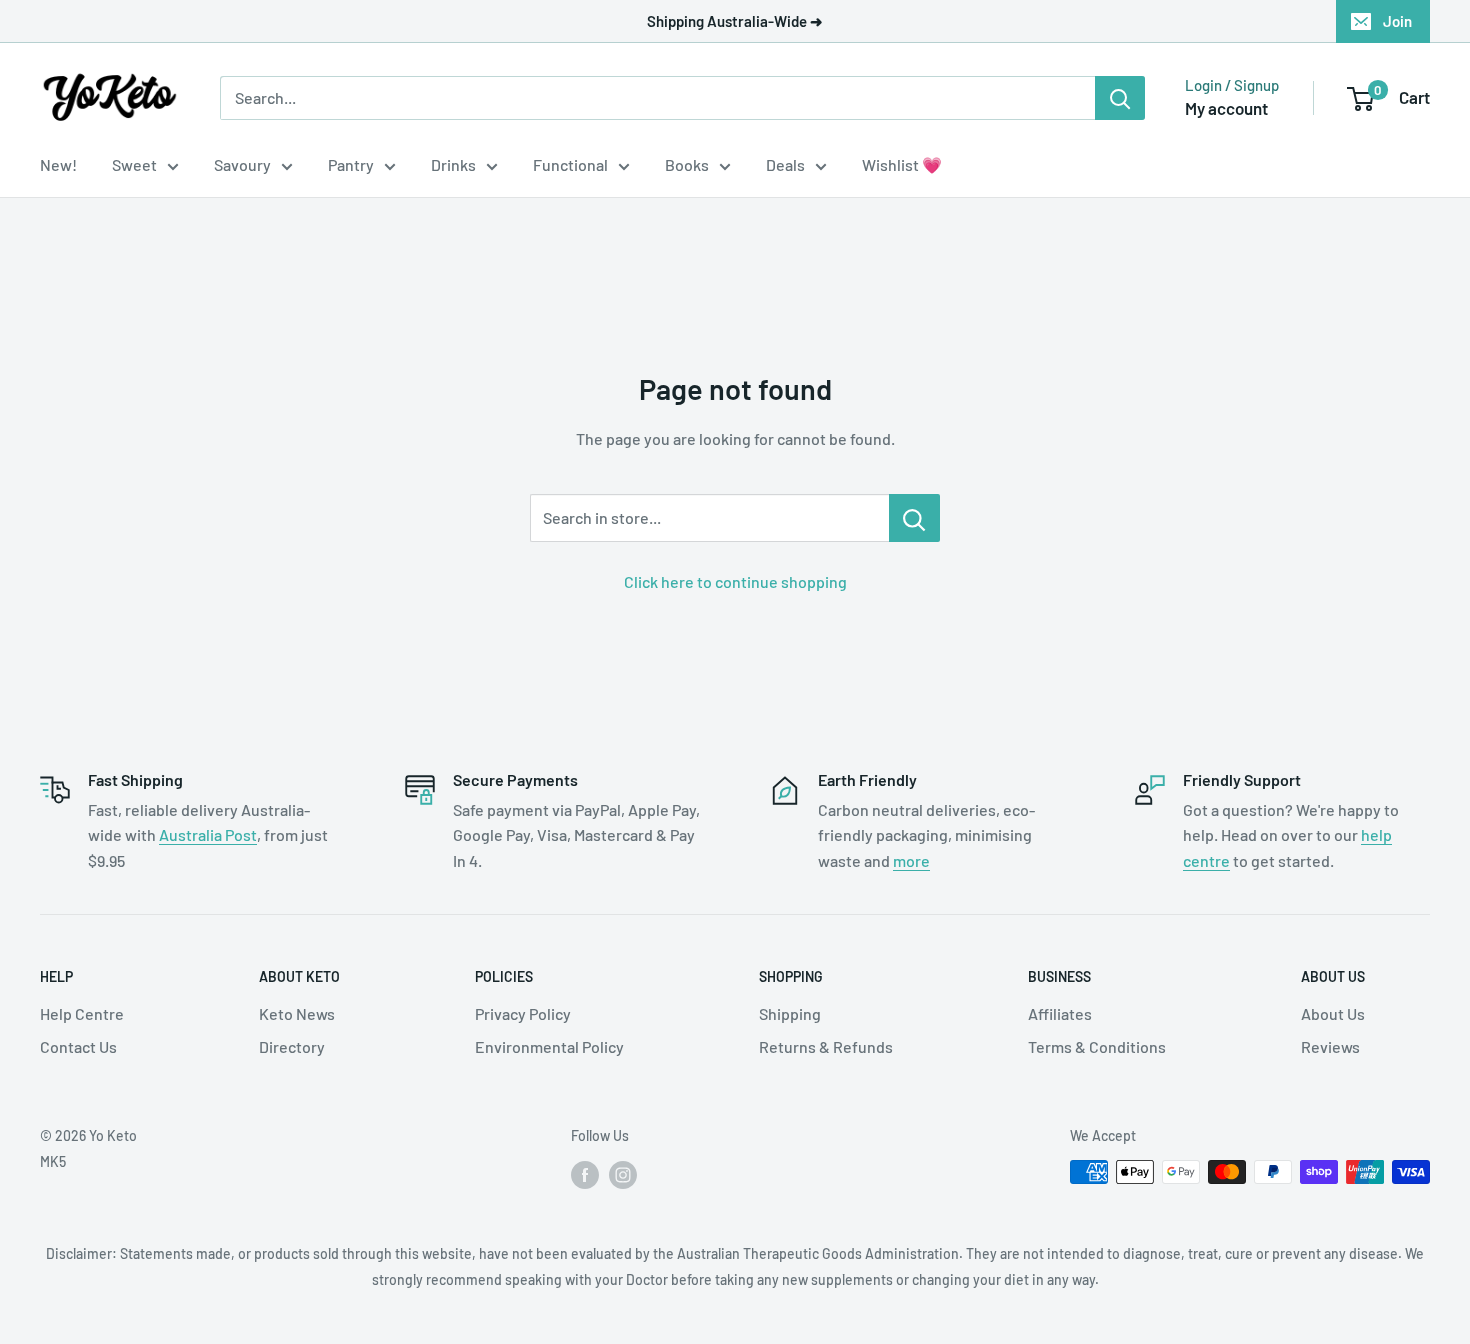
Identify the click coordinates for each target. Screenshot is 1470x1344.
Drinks (453, 164)
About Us (1333, 1013)
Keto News (297, 1013)
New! (58, 164)
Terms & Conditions (1097, 1046)
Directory (292, 1046)
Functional (570, 164)
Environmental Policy (549, 1046)
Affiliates (1060, 1013)
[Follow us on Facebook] (585, 1174)
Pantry (351, 164)
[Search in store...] (914, 518)
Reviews (1330, 1046)
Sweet (134, 164)
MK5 (53, 1161)
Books (687, 164)
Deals (785, 164)
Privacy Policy (523, 1013)
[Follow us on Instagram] (623, 1174)
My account (1226, 108)
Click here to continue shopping (735, 581)
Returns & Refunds (826, 1046)
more (911, 860)
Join (1397, 21)
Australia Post (208, 834)
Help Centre (82, 1013)
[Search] (1120, 98)
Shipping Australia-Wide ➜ (735, 21)
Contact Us (78, 1046)
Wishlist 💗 (902, 164)
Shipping (790, 1013)
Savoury (242, 164)
